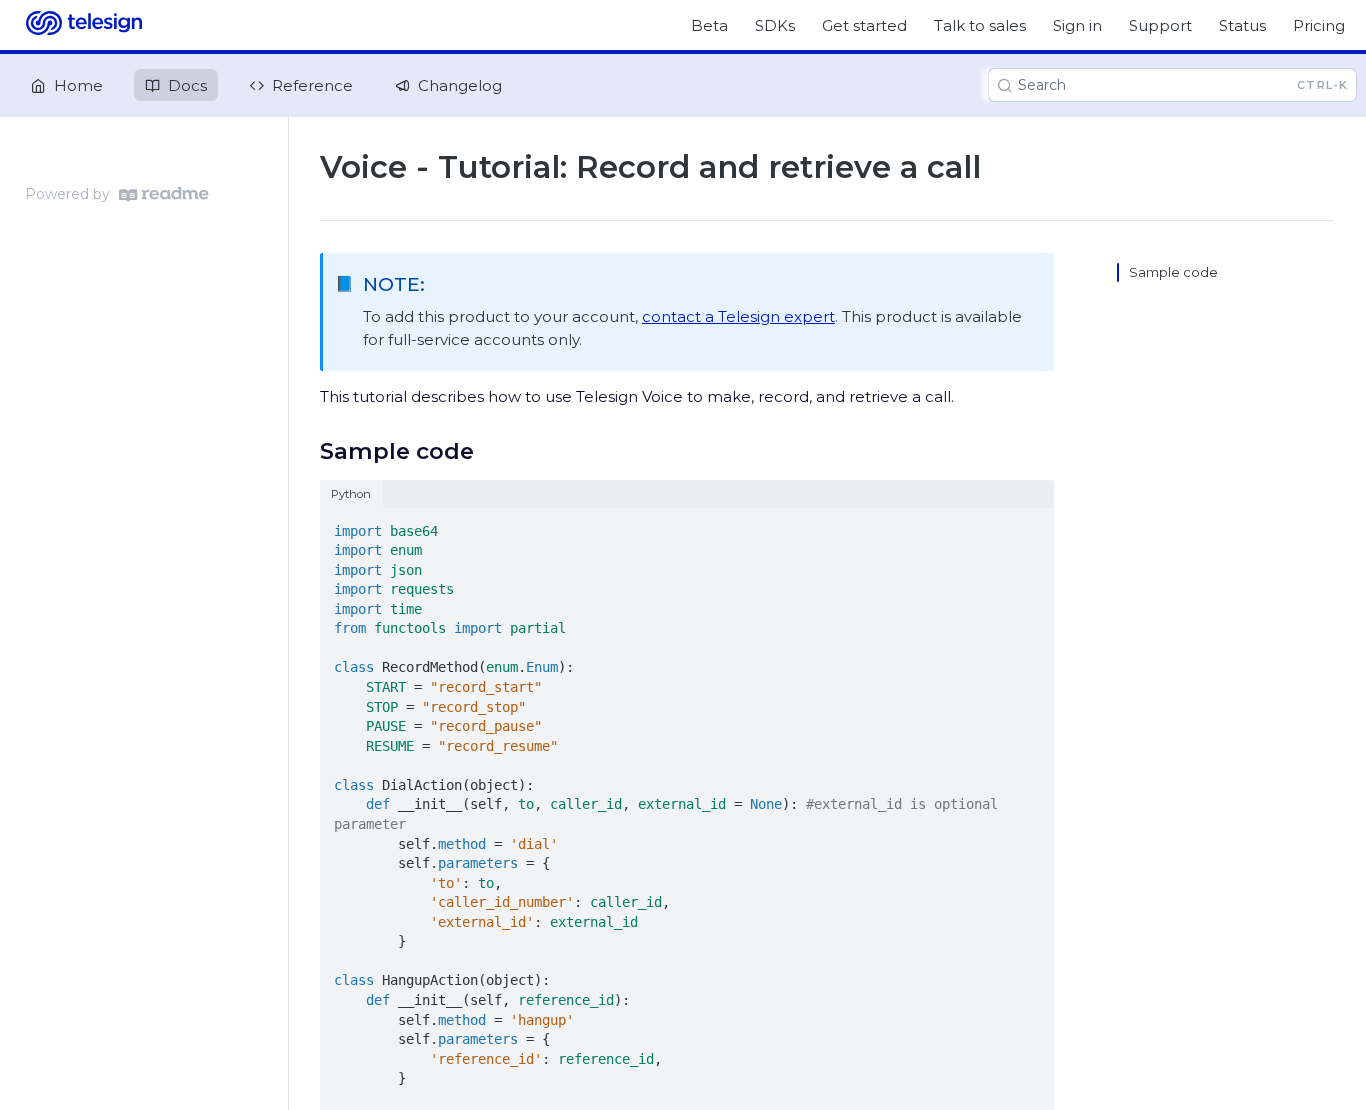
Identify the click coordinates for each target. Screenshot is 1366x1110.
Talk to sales (980, 25)
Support (1160, 25)
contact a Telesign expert (738, 316)
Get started (864, 25)
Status (1242, 25)
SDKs (775, 25)
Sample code (1173, 272)
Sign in (1077, 25)
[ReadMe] (164, 194)
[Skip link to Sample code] (306, 451)
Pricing (1319, 25)
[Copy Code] (1030, 525)
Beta (709, 25)
